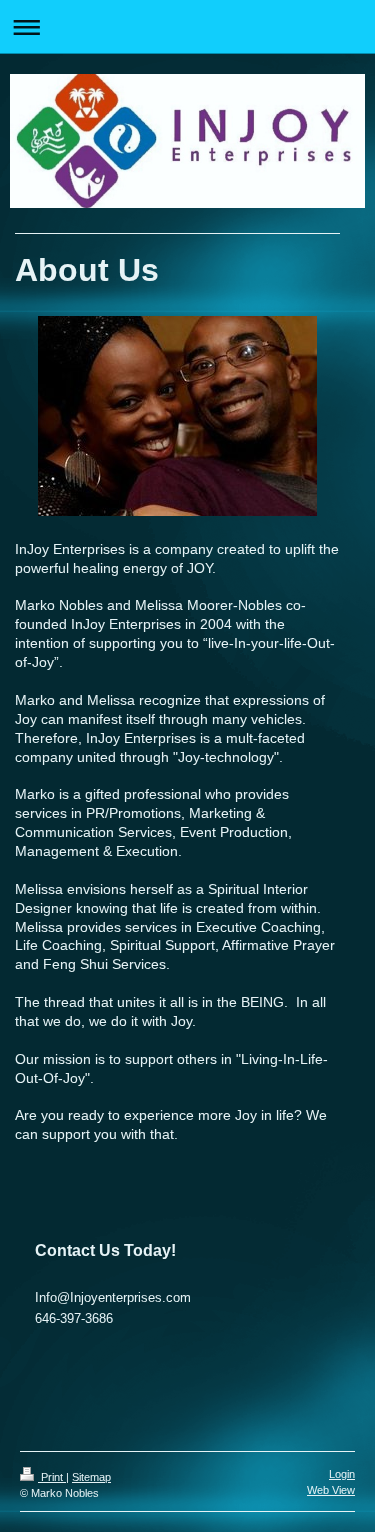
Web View (331, 1490)
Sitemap (91, 1477)
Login (342, 1474)
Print (52, 1477)
